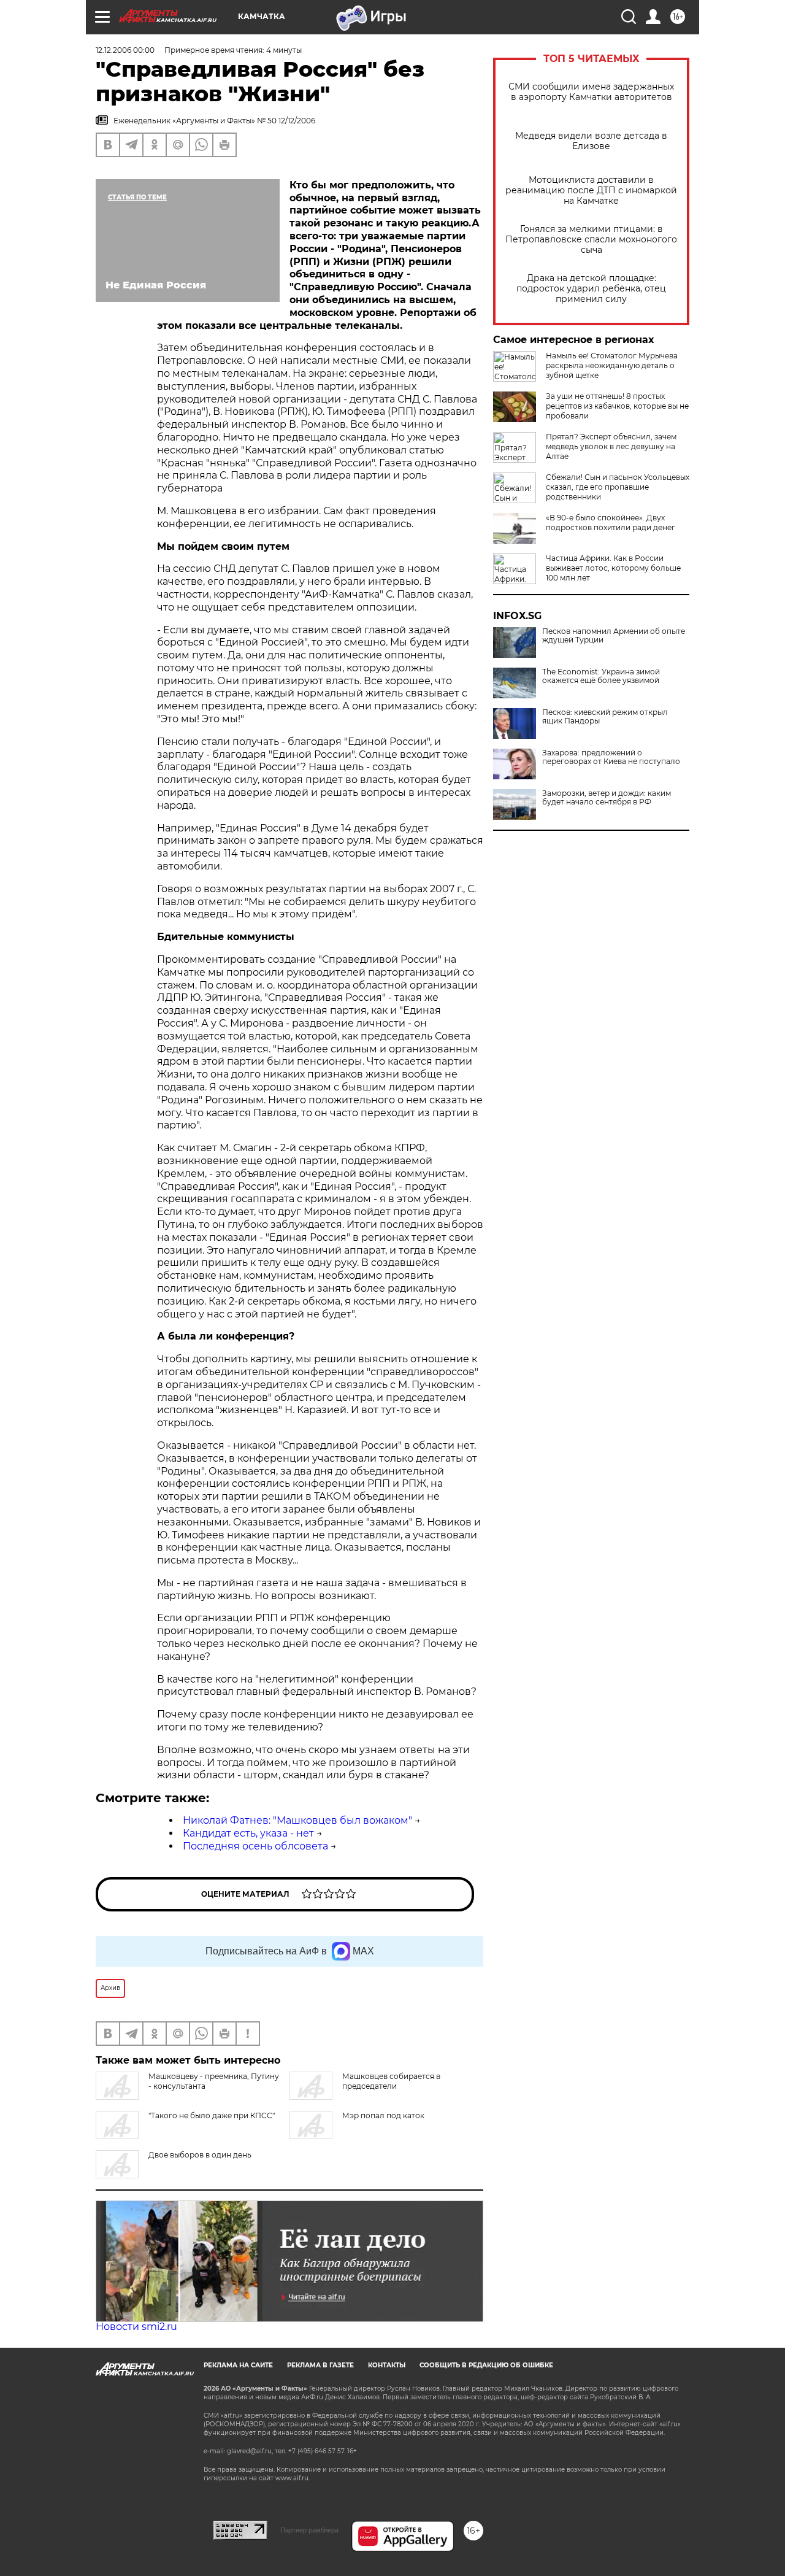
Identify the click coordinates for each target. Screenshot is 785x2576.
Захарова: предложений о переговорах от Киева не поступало (611, 757)
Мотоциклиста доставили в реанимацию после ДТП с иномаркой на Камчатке (591, 191)
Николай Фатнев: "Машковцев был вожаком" (297, 1820)
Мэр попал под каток (383, 2115)
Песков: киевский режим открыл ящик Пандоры (605, 717)
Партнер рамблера (309, 2530)
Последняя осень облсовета (255, 1846)
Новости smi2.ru (136, 2327)
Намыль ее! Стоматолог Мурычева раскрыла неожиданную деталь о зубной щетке (612, 365)
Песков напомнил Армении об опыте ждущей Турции (614, 636)
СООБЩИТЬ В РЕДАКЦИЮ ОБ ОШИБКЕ (486, 2365)
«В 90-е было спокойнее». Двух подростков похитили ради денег (611, 523)
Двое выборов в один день (200, 2155)
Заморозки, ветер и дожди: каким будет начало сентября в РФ (607, 798)
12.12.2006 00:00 (125, 50)
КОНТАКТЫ (387, 2365)
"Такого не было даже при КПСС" (212, 2115)
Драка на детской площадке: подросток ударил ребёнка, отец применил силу (591, 289)
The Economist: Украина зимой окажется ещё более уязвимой (601, 676)
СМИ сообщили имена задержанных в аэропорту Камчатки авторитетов (591, 92)
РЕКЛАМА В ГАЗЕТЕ (320, 2365)
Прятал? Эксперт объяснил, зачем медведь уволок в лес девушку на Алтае (611, 446)
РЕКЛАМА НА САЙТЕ (238, 2365)
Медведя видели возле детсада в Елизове (591, 141)
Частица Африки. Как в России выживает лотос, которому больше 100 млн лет (613, 568)
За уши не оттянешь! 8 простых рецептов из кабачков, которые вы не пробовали (617, 406)
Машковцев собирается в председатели (391, 2081)
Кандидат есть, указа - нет (248, 1833)
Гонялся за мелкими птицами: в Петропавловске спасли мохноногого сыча (591, 240)
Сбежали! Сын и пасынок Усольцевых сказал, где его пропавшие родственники (618, 487)
